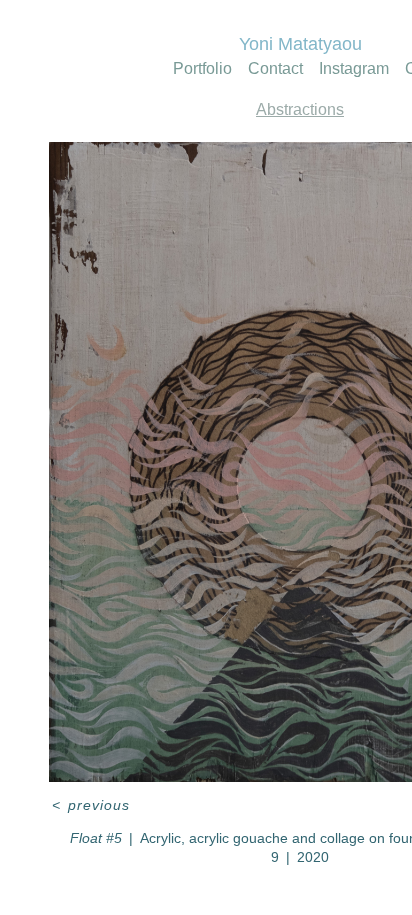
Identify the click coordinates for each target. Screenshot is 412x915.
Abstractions (300, 110)
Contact (274, 69)
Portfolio (185, 69)
